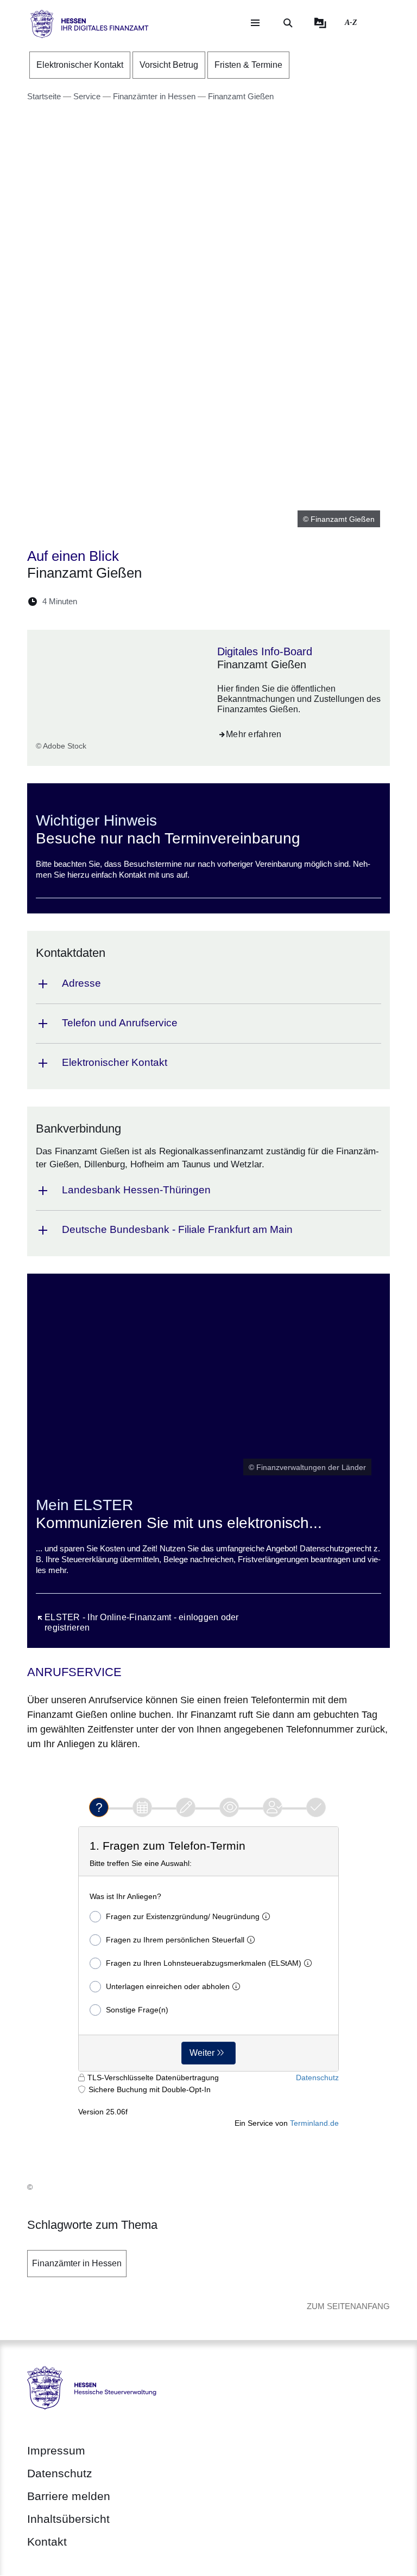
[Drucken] (179, 601)
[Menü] (255, 23)
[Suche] (288, 23)
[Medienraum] (320, 23)
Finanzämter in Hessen (77, 2263)
